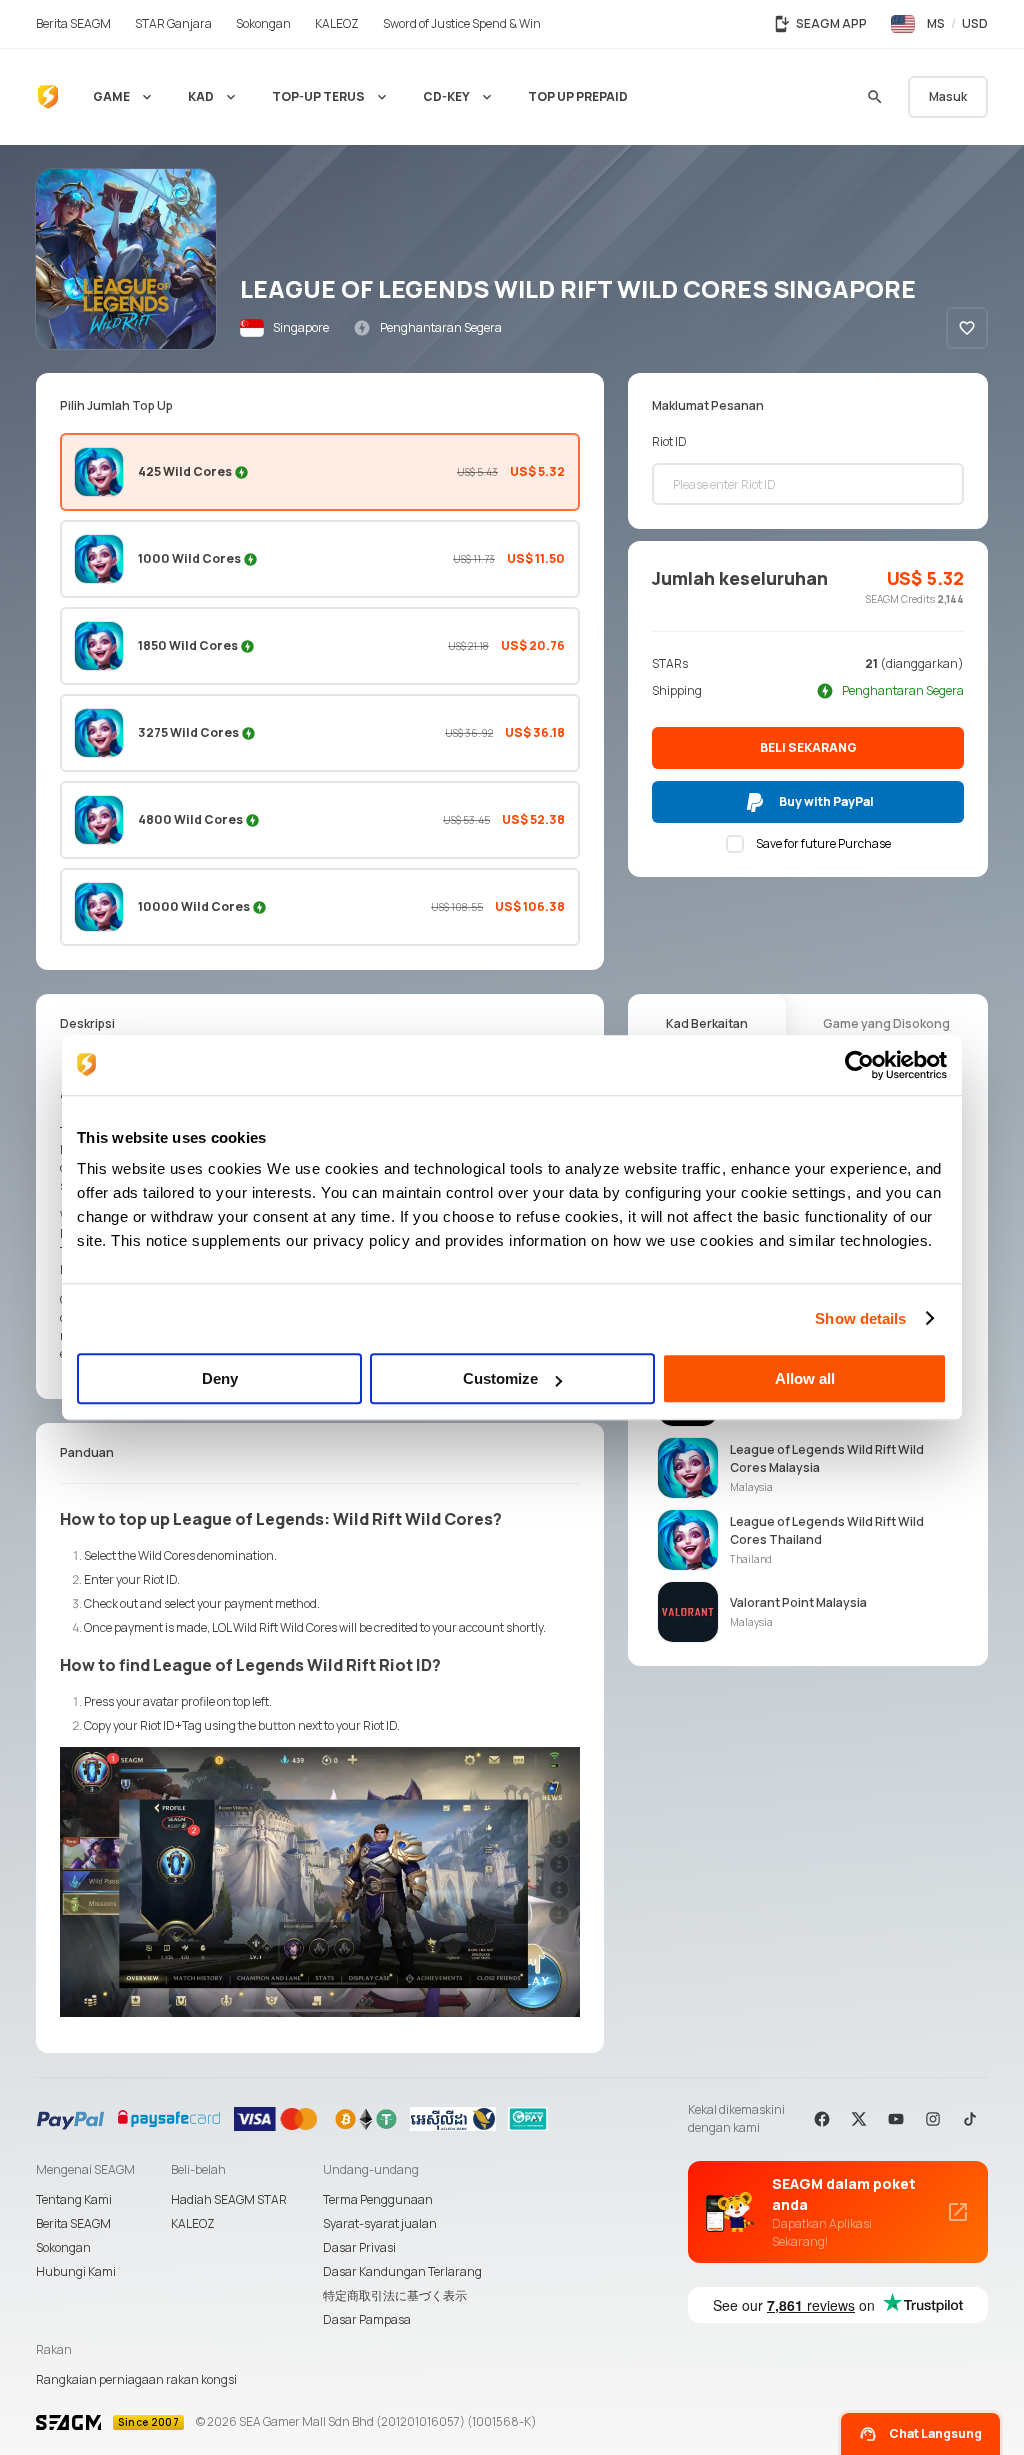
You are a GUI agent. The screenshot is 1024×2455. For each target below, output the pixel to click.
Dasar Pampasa (367, 2319)
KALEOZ (193, 2223)
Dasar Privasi (359, 2247)
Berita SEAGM (73, 2223)
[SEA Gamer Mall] (48, 97)
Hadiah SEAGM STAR (229, 2199)
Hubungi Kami (76, 2271)
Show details (860, 1318)
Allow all (805, 1378)
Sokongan (63, 2247)
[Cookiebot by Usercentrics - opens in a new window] (859, 1065)
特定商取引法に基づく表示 (395, 2295)
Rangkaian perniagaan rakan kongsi (136, 2379)
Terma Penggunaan (378, 2199)
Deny (220, 1378)
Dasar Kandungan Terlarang (402, 2271)
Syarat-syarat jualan (380, 2223)
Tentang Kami (74, 2199)
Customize (500, 1378)
